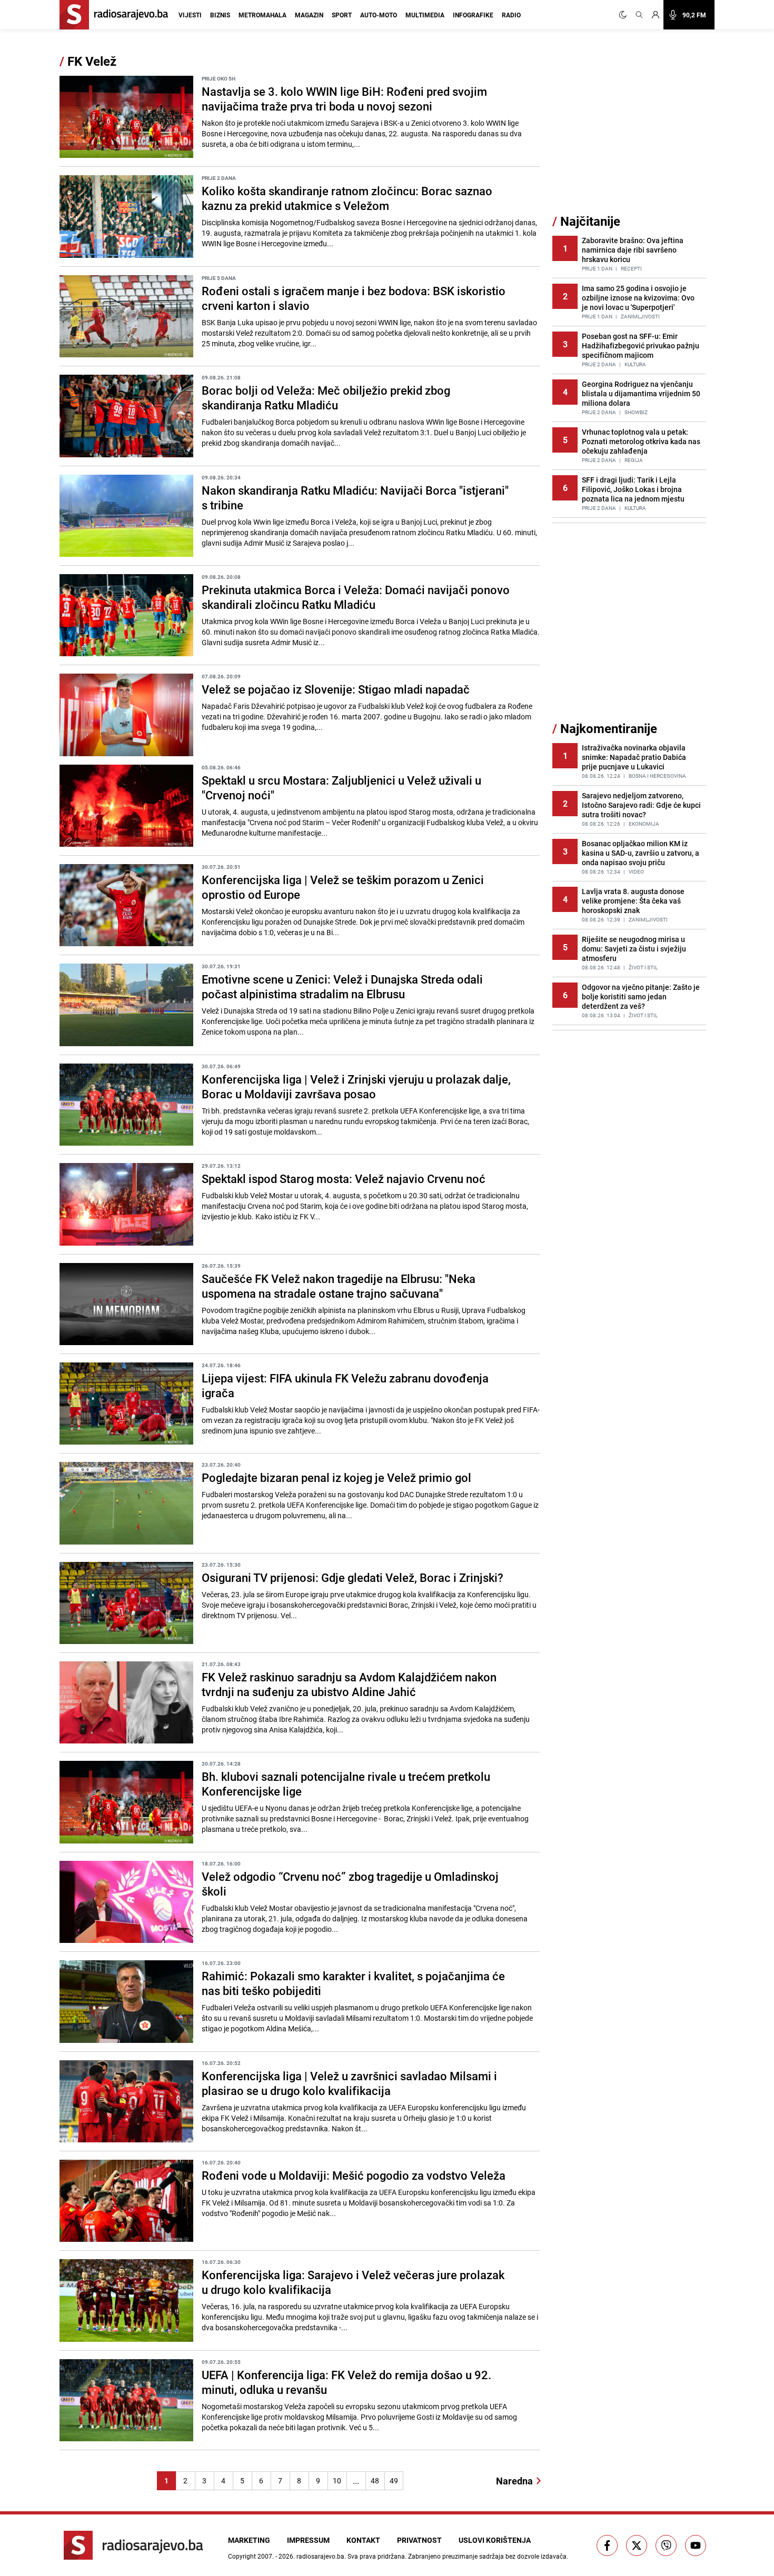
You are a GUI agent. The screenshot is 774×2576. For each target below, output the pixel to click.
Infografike (473, 15)
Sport (342, 15)
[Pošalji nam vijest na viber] (666, 2545)
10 (337, 2480)
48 (375, 2480)
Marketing (249, 2540)
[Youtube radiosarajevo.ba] (696, 2545)
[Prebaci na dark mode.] (625, 15)
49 (394, 2480)
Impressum (308, 2540)
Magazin (309, 15)
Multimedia (425, 15)
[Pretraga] (639, 15)
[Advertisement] (631, 133)
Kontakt (363, 2540)
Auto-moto (379, 15)
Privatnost (419, 2540)
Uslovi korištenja (495, 2540)
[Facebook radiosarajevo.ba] (607, 2545)
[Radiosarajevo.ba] (133, 2545)
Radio (511, 15)
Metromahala (262, 15)
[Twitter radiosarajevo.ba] (637, 2545)
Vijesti (190, 15)
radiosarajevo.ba (320, 2556)
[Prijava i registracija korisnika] (656, 15)
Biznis (220, 15)
